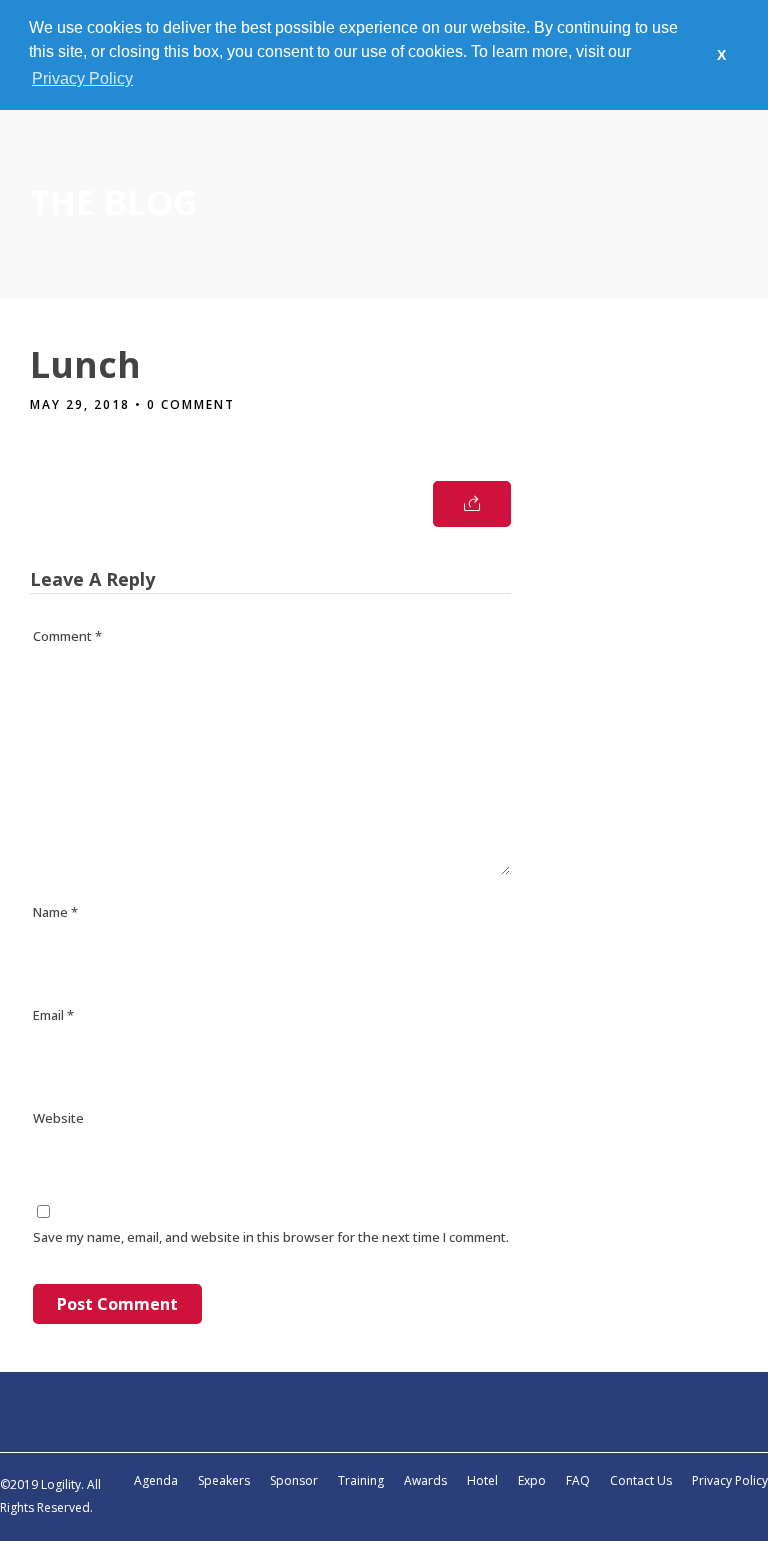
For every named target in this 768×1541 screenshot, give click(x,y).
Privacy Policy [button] (82, 78)
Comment (67, 636)
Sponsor (294, 1480)
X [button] (721, 55)
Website (58, 1118)
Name (55, 912)
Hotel (482, 1480)
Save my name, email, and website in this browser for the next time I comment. (271, 1237)
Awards (425, 1480)
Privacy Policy (730, 1480)
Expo (532, 1480)
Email (53, 1015)
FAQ (578, 1480)
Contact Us (641, 1480)
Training (361, 1480)
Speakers (224, 1480)
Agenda (156, 1480)
